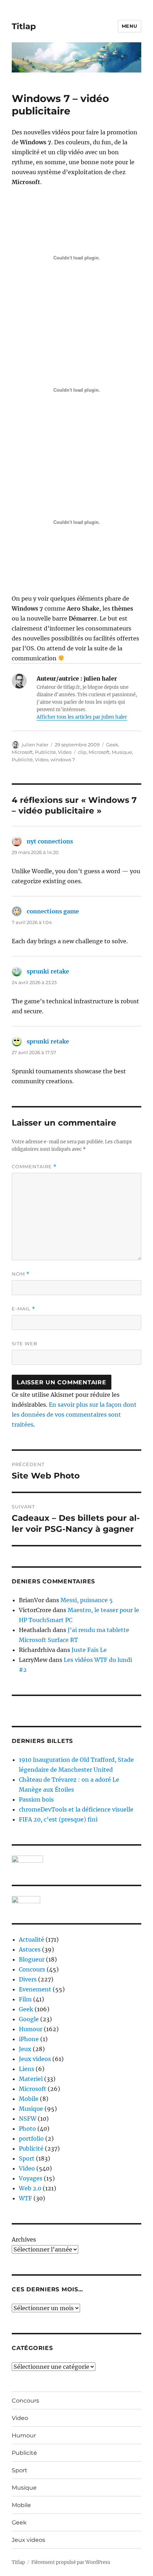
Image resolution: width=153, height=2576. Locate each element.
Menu (130, 26)
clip (82, 752)
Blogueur (32, 1959)
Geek (112, 745)
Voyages (31, 2178)
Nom (21, 1274)
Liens (27, 2069)
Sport (27, 2158)
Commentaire (34, 1167)
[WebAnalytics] (76, 1900)
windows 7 (63, 760)
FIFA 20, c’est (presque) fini (58, 1819)
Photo (27, 2129)
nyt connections (50, 841)
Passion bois (36, 1799)
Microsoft (22, 752)
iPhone (29, 2039)
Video (65, 752)
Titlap (24, 26)
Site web (25, 1343)
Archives (24, 2239)
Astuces (30, 1949)
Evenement (35, 1989)
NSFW (28, 2119)
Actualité (31, 1939)
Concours (32, 1969)
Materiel (31, 2079)
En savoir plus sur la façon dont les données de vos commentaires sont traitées (74, 1415)
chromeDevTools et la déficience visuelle (76, 1809)
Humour (31, 2029)
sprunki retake (48, 971)
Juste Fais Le (89, 1650)
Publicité (45, 752)
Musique (122, 752)
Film (25, 1999)
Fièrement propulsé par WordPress (71, 2562)
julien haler (35, 745)
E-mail (23, 1309)
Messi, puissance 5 (87, 1600)
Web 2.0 (30, 2188)
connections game (53, 911)
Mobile (29, 2099)
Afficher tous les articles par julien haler (82, 717)
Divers (28, 1979)
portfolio (31, 2138)
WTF (25, 2198)
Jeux (25, 2049)
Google (29, 2019)
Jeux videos (35, 2059)
